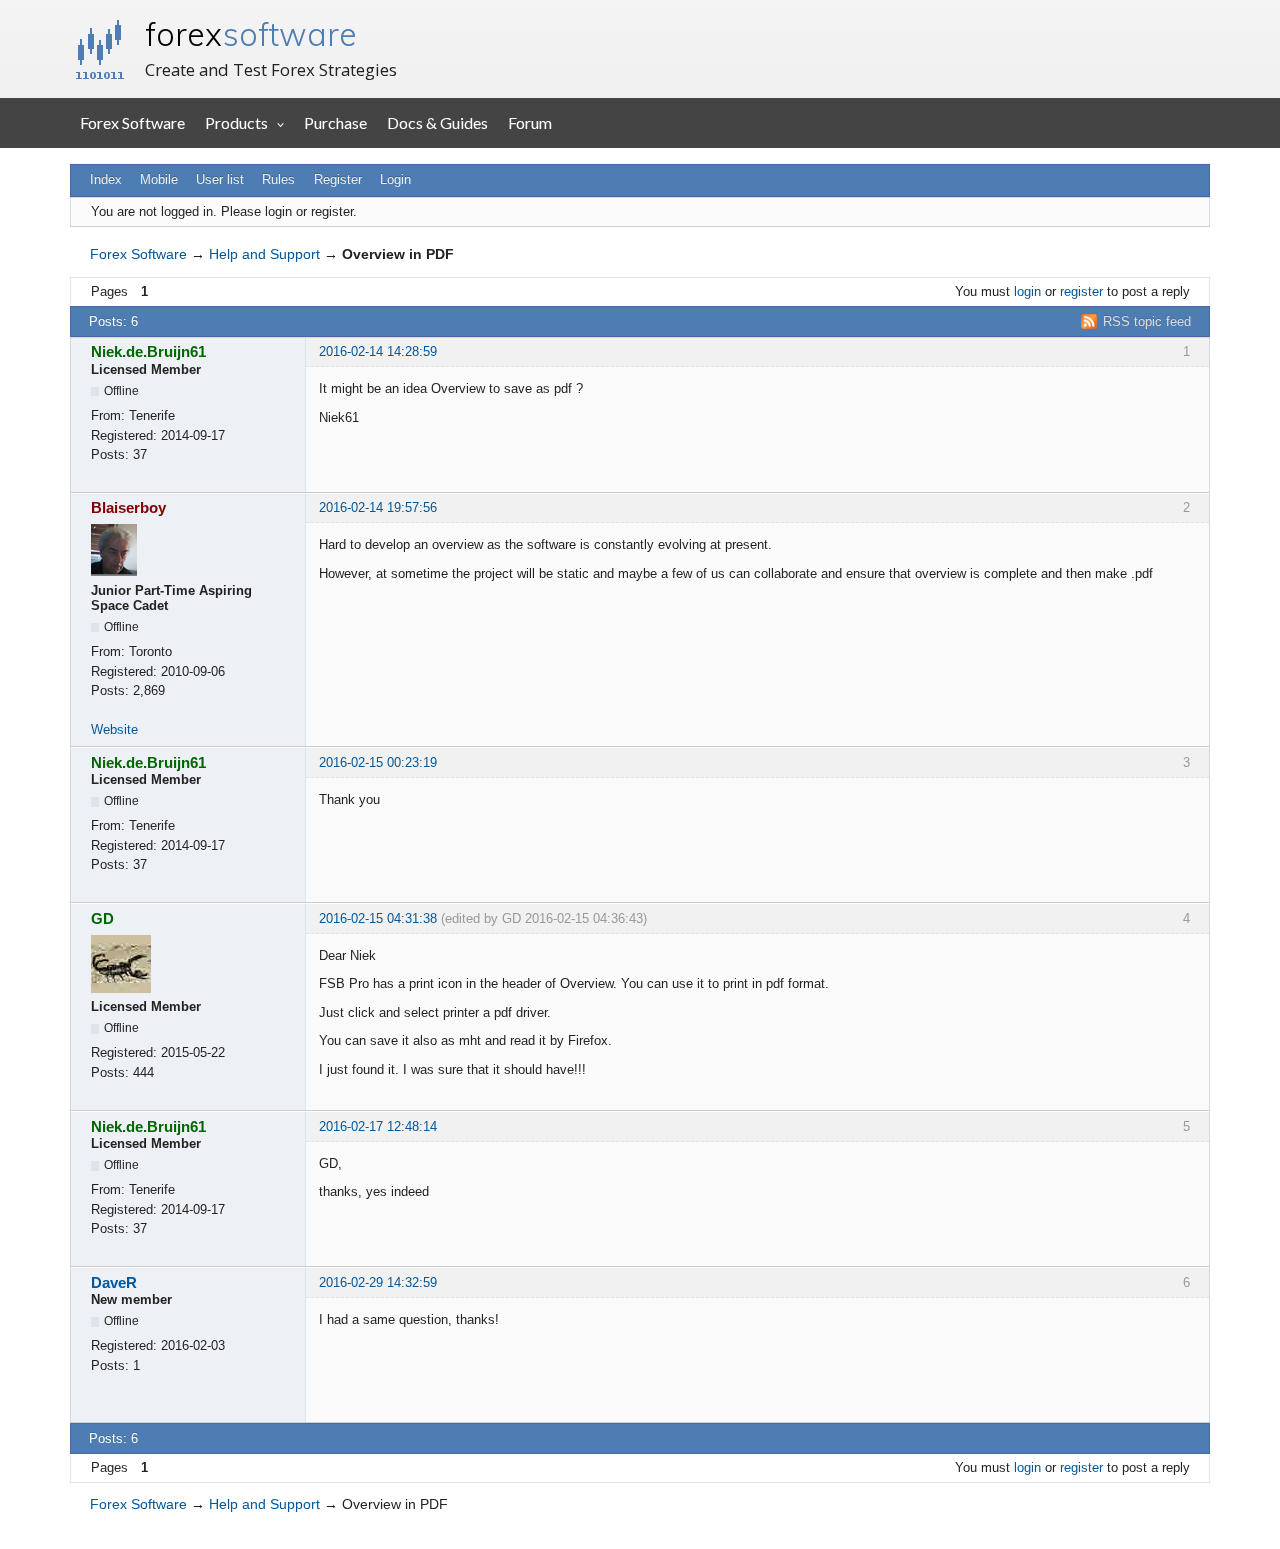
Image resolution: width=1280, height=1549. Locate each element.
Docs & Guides (437, 122)
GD (102, 918)
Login (395, 179)
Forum (530, 122)
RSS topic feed (1147, 321)
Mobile (159, 179)
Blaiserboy (128, 507)
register (1081, 291)
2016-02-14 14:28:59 (378, 351)
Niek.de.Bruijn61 (148, 351)
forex (251, 34)
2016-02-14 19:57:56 (378, 507)
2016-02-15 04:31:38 (378, 918)
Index (106, 179)
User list (220, 179)
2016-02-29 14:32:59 (378, 1282)
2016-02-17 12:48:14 (378, 1126)
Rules (278, 179)
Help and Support (264, 254)
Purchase (335, 122)
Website (114, 729)
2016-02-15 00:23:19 (378, 762)
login (1027, 291)
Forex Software (132, 122)
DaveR (114, 1282)
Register (338, 179)
